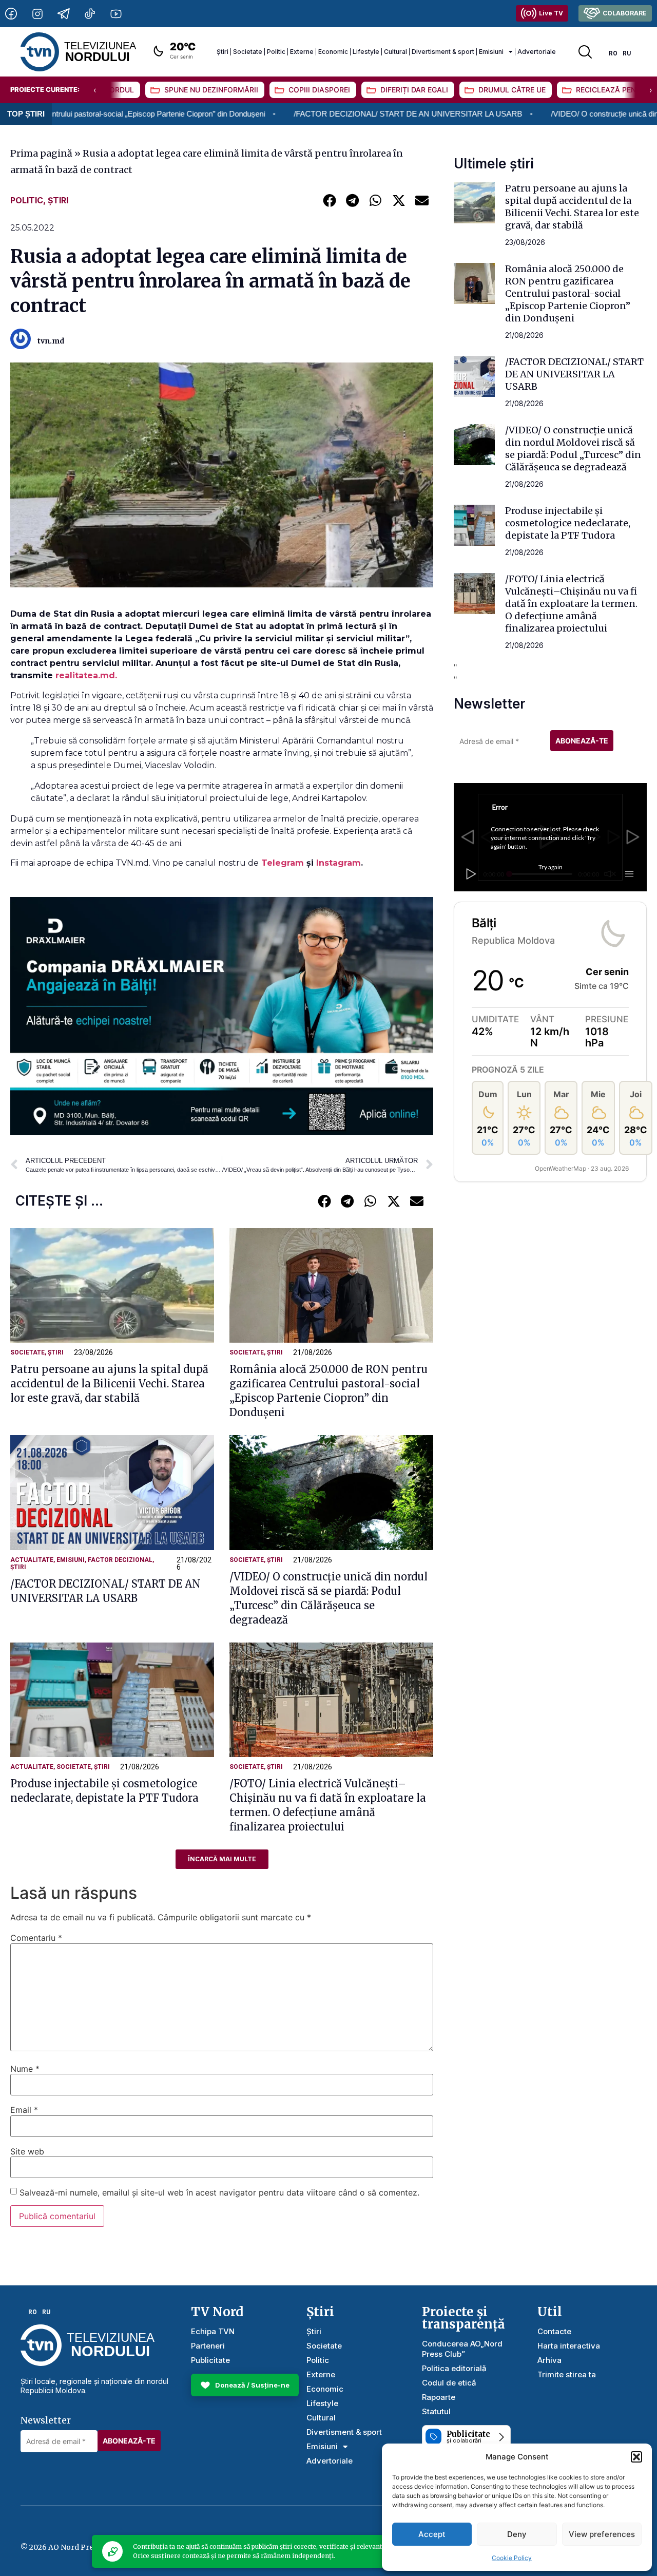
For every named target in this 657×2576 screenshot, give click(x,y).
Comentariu (36, 1938)
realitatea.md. (88, 675)
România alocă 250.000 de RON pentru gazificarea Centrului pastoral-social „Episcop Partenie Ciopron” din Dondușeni (568, 293)
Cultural (395, 52)
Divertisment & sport (443, 52)
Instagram (339, 863)
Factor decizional (120, 1560)
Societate (248, 52)
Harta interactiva (569, 2346)
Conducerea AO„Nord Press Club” (462, 2349)
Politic (276, 52)
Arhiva (549, 2360)
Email (24, 2110)
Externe (302, 52)
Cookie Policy (512, 2558)
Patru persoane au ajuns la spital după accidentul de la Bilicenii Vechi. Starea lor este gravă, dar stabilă (109, 1384)
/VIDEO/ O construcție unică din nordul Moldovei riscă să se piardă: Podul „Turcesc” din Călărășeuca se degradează (573, 449)
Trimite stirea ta (567, 2374)
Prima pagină (41, 153)
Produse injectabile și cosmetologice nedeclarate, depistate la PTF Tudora (568, 523)
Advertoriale (537, 52)
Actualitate (32, 1560)
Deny (517, 2534)
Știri (223, 52)
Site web (27, 2151)
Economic (333, 52)
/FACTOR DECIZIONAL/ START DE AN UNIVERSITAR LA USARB (296, 114)
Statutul (436, 2411)
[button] (636, 2457)
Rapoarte (439, 2397)
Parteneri (208, 2346)
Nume (25, 2069)
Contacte (554, 2331)
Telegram (284, 863)
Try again (550, 867)
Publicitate (210, 2360)
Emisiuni (491, 52)
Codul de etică (449, 2383)
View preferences (602, 2534)
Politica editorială (454, 2368)
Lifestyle (366, 52)
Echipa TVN (213, 2331)
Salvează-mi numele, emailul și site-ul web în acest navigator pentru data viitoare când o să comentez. (219, 2192)
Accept (432, 2534)
